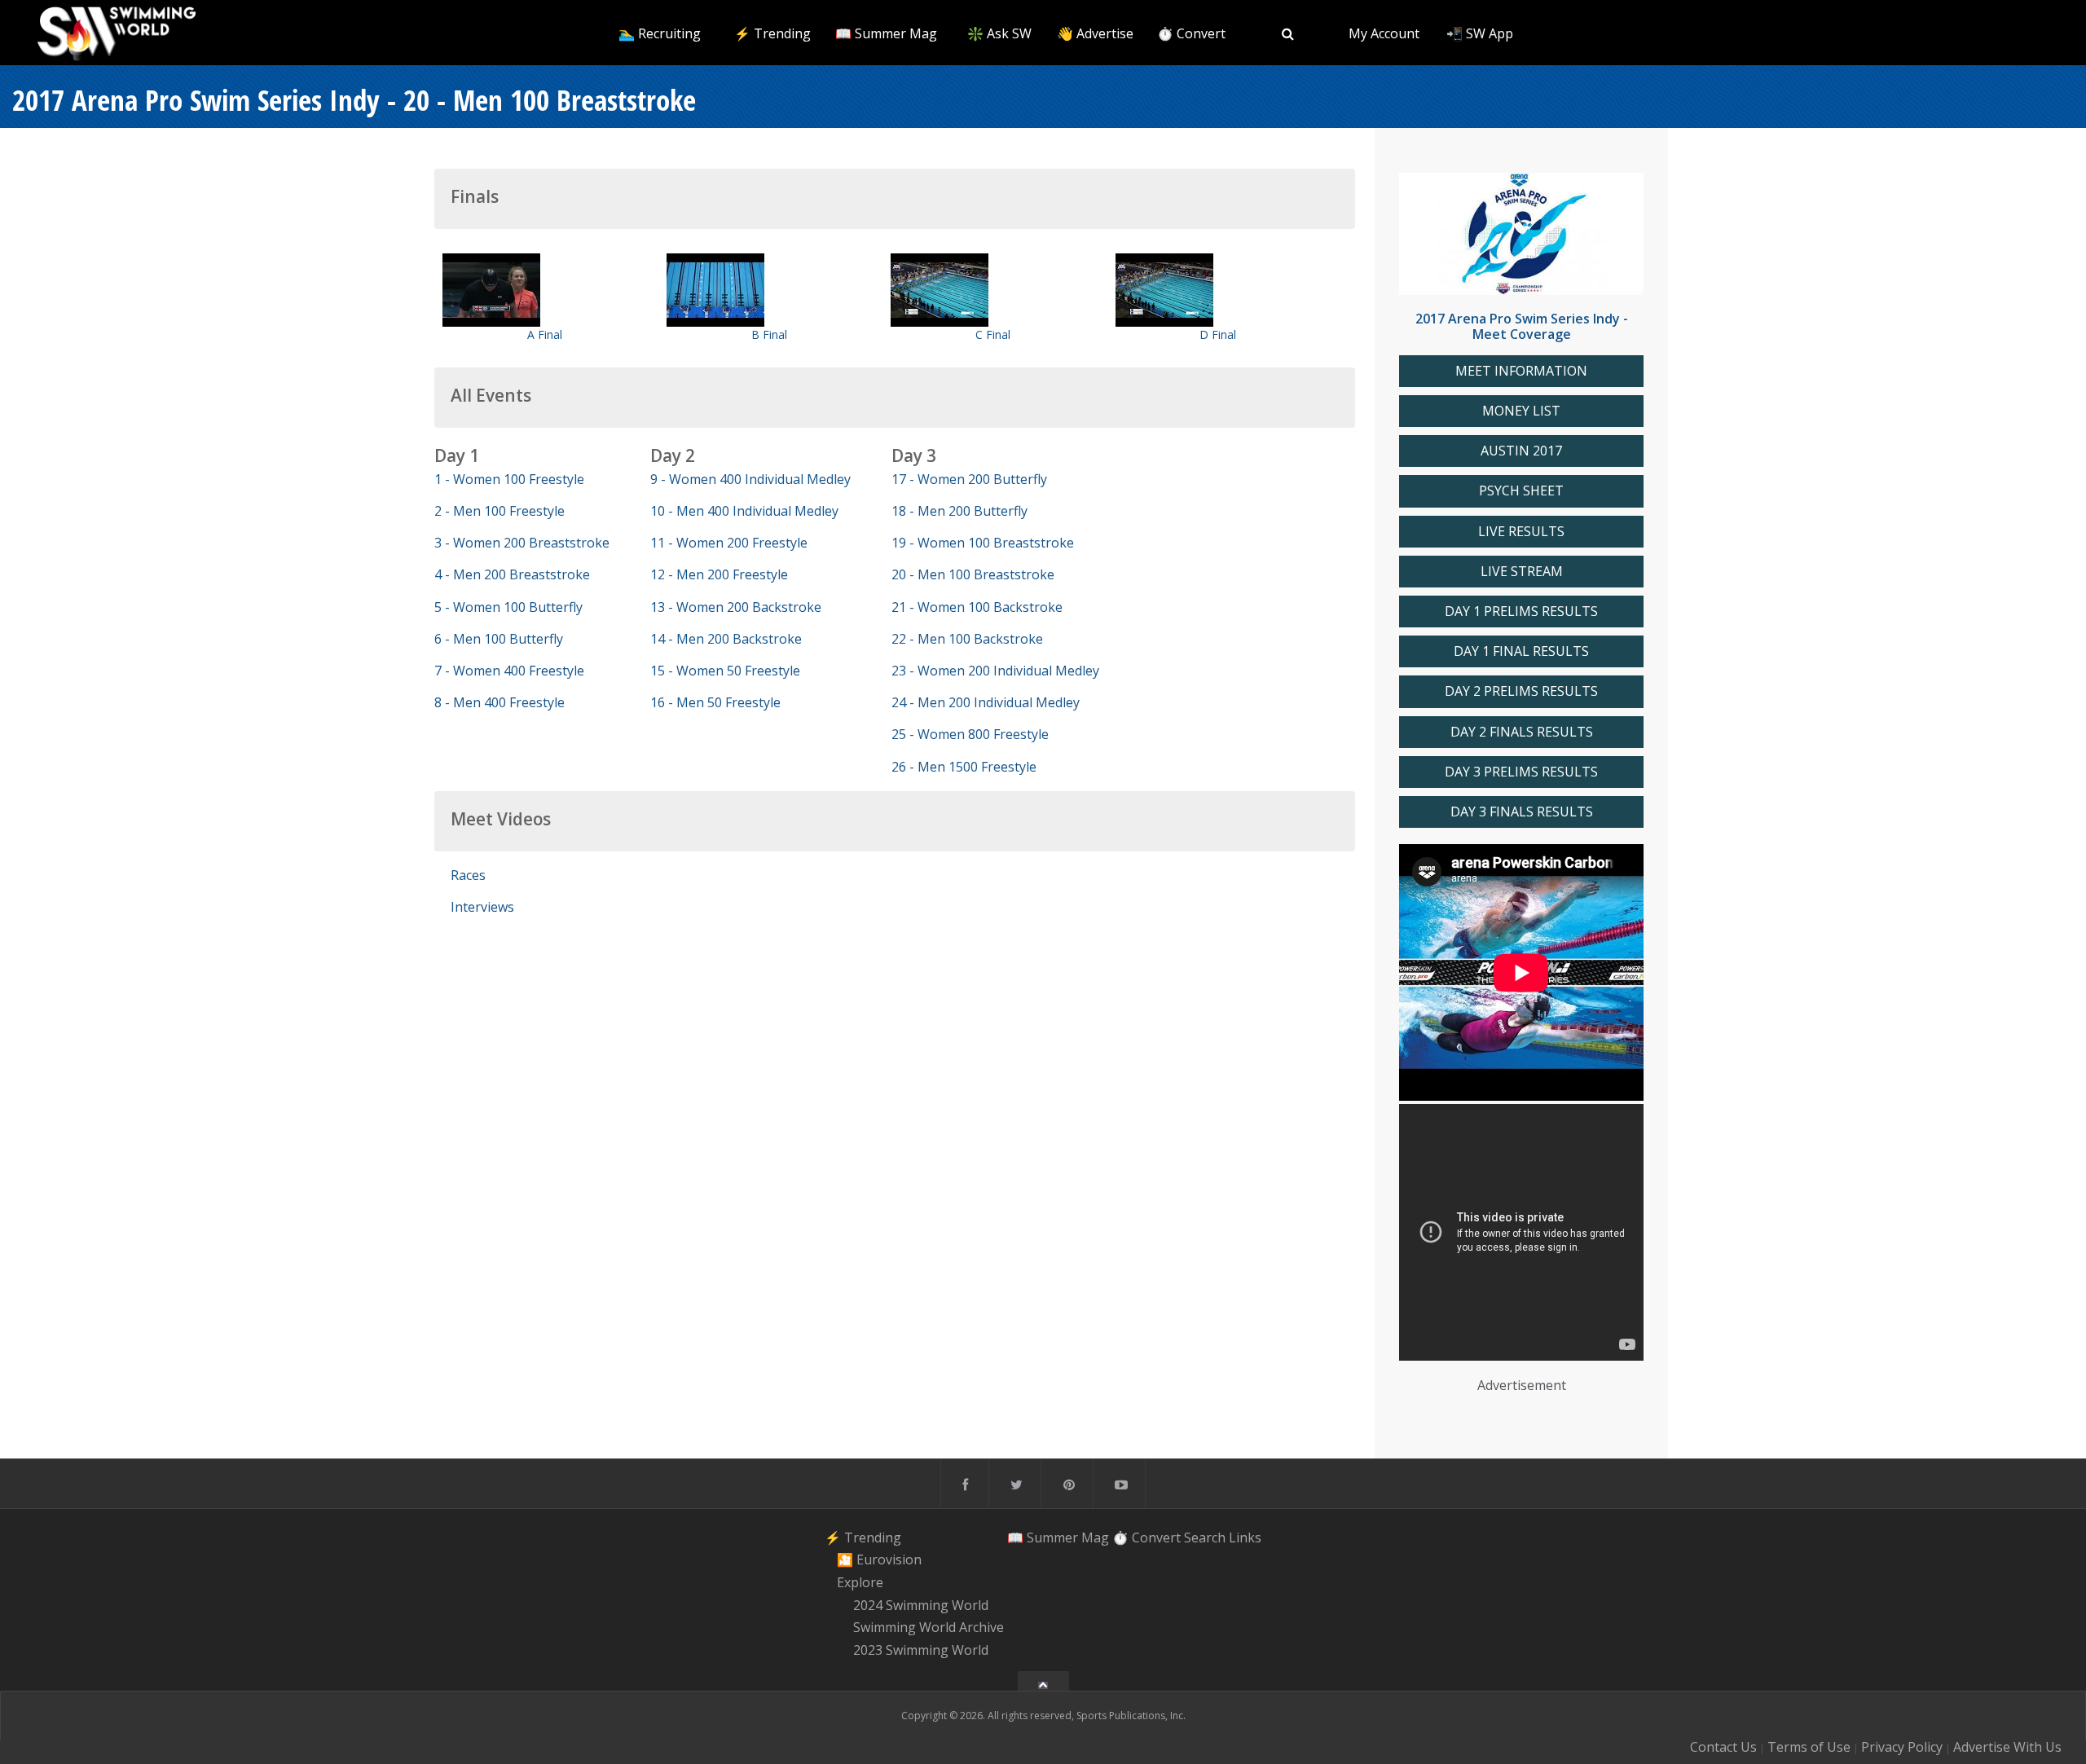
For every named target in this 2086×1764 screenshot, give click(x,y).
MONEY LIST (1521, 411)
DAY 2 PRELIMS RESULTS (1521, 691)
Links (1245, 1537)
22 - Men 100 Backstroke (967, 639)
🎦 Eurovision (879, 1559)
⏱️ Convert (1191, 33)
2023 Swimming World (921, 1650)
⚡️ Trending (772, 33)
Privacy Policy (1902, 1747)
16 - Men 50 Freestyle (715, 702)
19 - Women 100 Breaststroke (983, 543)
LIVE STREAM (1522, 572)
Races (468, 875)
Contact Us (1723, 1747)
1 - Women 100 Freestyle (509, 479)
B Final (769, 334)
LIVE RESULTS (1521, 532)
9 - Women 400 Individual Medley (750, 479)
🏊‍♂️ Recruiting (660, 33)
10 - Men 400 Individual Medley (744, 511)
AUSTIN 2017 (1521, 451)
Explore (860, 1582)
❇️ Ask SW (999, 33)
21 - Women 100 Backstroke (977, 607)
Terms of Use (1809, 1747)
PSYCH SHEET (1521, 491)
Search (1205, 1537)
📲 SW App (1480, 33)
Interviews (482, 907)
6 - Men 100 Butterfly (499, 639)
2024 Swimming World (921, 1605)
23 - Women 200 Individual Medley (995, 671)
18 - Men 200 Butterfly (959, 511)
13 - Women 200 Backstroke (736, 607)
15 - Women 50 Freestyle (725, 671)
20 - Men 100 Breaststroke (973, 574)
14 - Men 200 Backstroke (726, 639)
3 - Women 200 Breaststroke (522, 543)
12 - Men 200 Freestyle (719, 574)
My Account (1384, 33)
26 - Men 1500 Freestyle (964, 767)
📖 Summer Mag (886, 33)
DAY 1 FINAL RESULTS (1521, 651)
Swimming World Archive (929, 1628)
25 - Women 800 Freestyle (970, 734)
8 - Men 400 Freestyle (499, 702)
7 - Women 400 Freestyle (509, 671)
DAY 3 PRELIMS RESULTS (1521, 772)
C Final (993, 334)
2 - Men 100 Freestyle (499, 511)
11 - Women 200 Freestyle (729, 543)
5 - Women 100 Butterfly (508, 607)
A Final (545, 334)
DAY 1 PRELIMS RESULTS (1521, 611)
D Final (1218, 334)
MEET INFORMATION (1521, 371)
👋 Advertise (1095, 33)
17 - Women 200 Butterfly (969, 479)
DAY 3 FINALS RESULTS (1522, 812)
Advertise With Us (2007, 1747)
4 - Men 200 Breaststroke (512, 574)
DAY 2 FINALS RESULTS (1522, 732)
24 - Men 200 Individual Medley (986, 702)
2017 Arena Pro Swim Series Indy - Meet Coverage (1522, 326)
